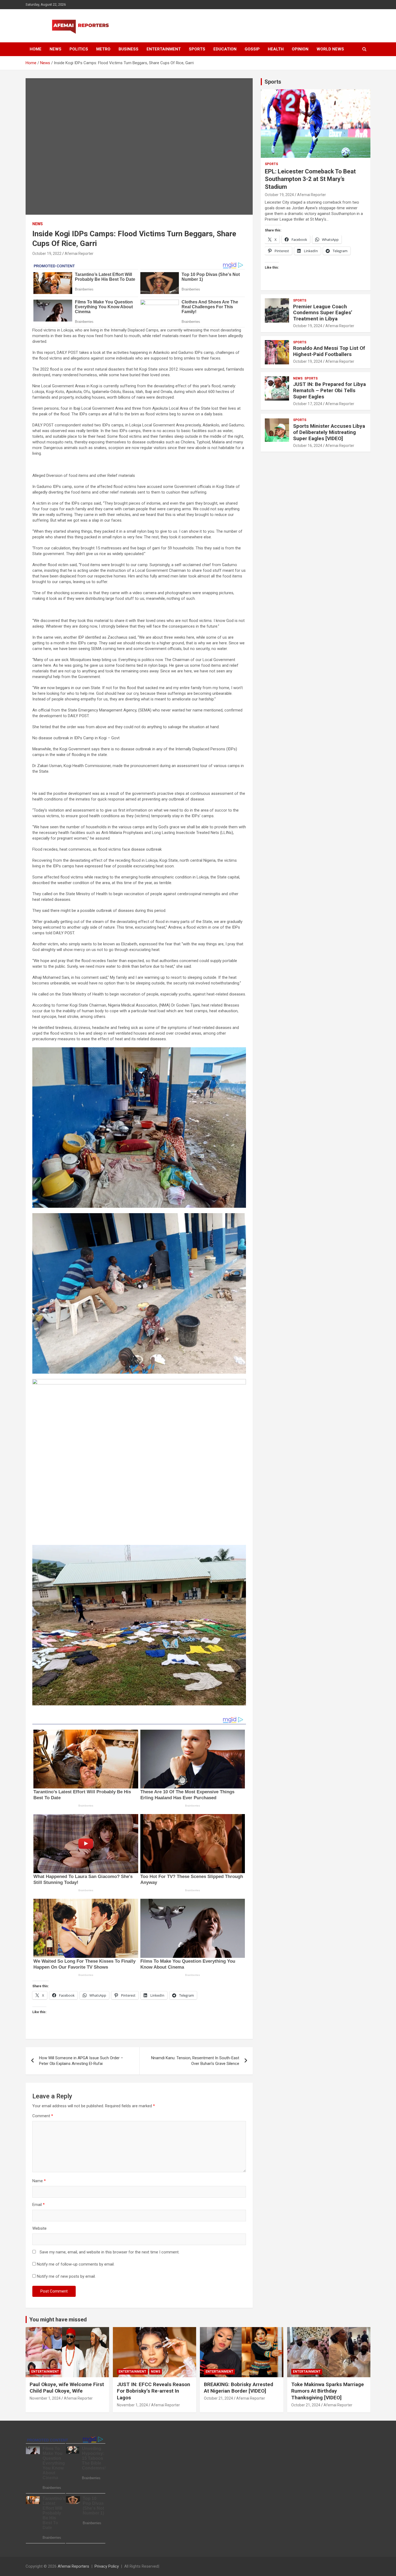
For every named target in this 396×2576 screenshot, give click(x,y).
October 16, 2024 (308, 446)
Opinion (300, 49)
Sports (197, 49)
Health (276, 49)
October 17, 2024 (308, 404)
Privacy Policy (107, 2566)
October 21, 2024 (218, 2398)
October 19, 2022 (47, 254)
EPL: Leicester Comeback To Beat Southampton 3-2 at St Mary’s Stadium (310, 179)
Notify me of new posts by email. (66, 2276)
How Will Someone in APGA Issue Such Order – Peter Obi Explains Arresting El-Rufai (81, 2061)
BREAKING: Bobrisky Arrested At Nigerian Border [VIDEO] (239, 2388)
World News (330, 49)
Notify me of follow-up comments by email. (76, 2264)
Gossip (252, 49)
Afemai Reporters (73, 2566)
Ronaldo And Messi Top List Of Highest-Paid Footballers (329, 351)
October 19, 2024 (279, 195)
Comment (43, 2116)
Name (39, 2181)
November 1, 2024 (45, 2398)
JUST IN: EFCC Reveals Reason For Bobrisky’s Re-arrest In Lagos (154, 2391)
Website (39, 2228)
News (55, 49)
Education (225, 49)
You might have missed (58, 2320)
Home (36, 49)
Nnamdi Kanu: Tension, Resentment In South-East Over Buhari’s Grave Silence (195, 2061)
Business (128, 49)
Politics (79, 49)
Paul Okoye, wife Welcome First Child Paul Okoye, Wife (67, 2388)
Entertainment (164, 49)
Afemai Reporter (79, 254)
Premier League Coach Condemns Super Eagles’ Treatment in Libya (323, 313)
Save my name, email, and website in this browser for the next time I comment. (110, 2252)
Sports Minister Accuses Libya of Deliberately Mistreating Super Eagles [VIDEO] (329, 432)
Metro (103, 49)
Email (39, 2205)
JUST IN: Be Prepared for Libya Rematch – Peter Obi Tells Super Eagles (329, 390)
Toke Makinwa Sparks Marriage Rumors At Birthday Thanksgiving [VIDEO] (328, 2391)
